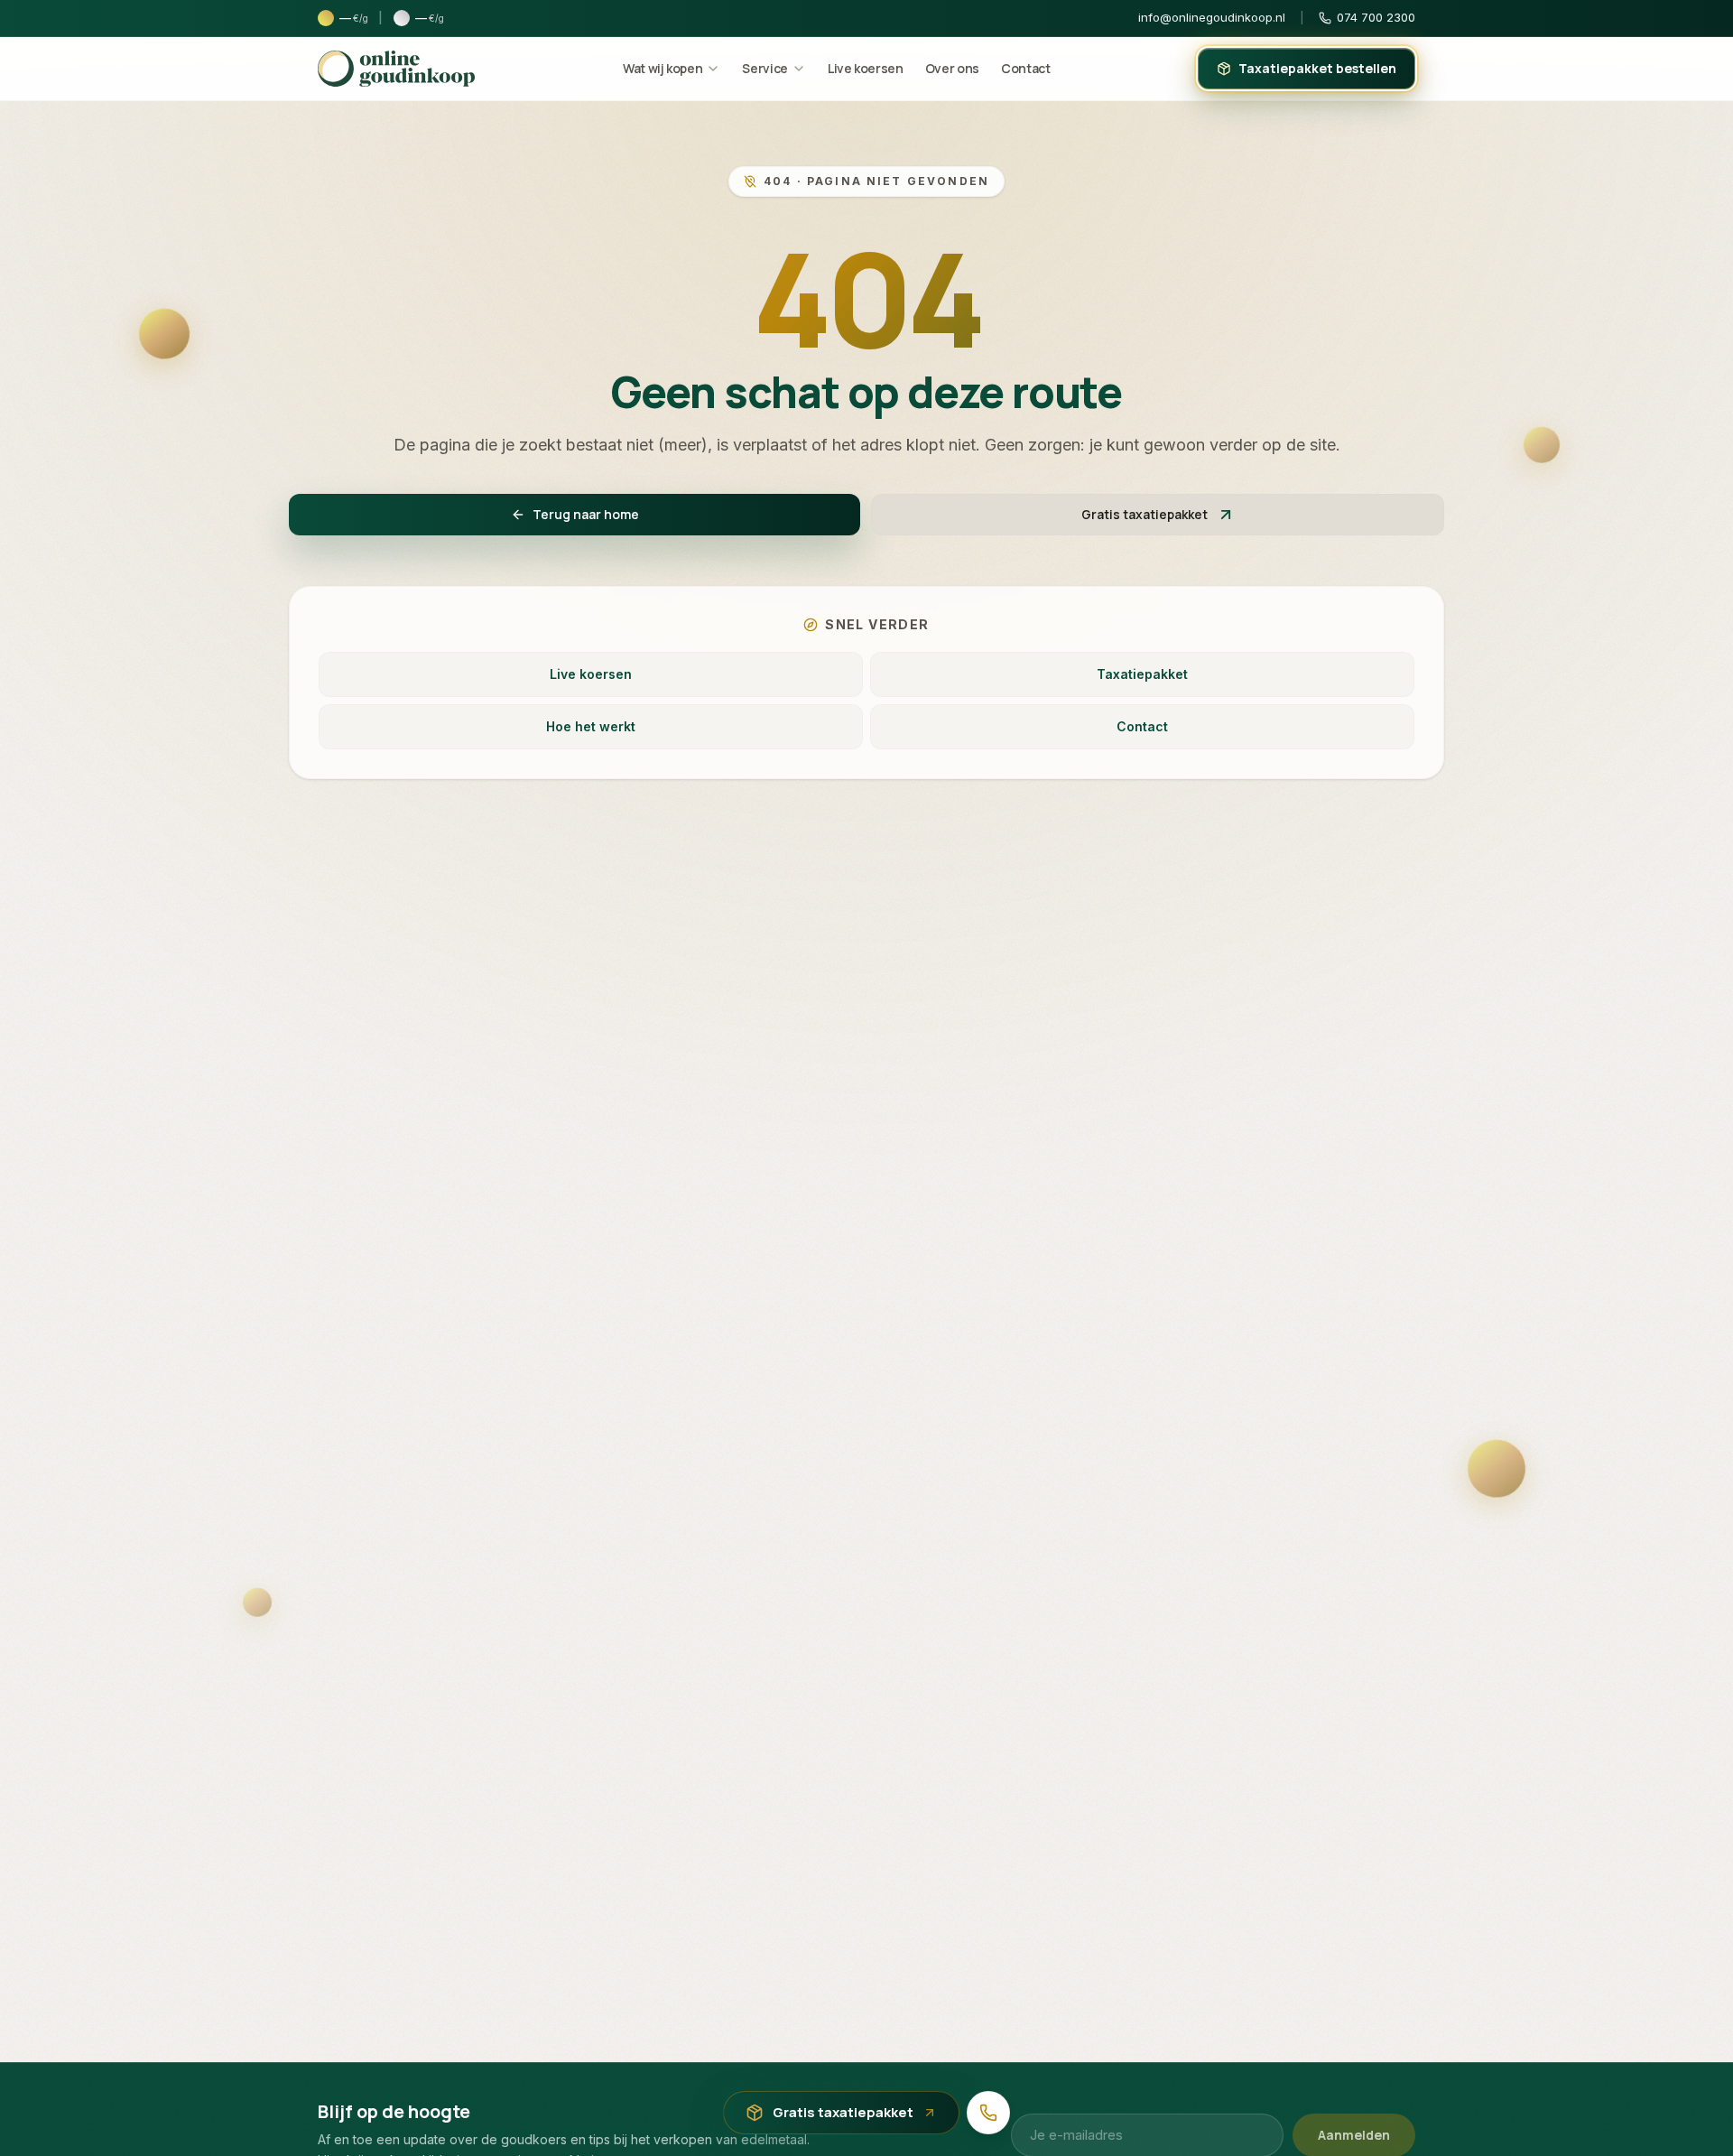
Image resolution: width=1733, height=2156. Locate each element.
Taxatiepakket (1142, 674)
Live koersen (866, 68)
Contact (1026, 68)
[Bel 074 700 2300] (988, 2113)
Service (765, 68)
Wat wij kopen (663, 68)
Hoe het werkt (591, 726)
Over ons (952, 68)
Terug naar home (586, 514)
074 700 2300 (1376, 17)
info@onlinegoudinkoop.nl (1212, 17)
